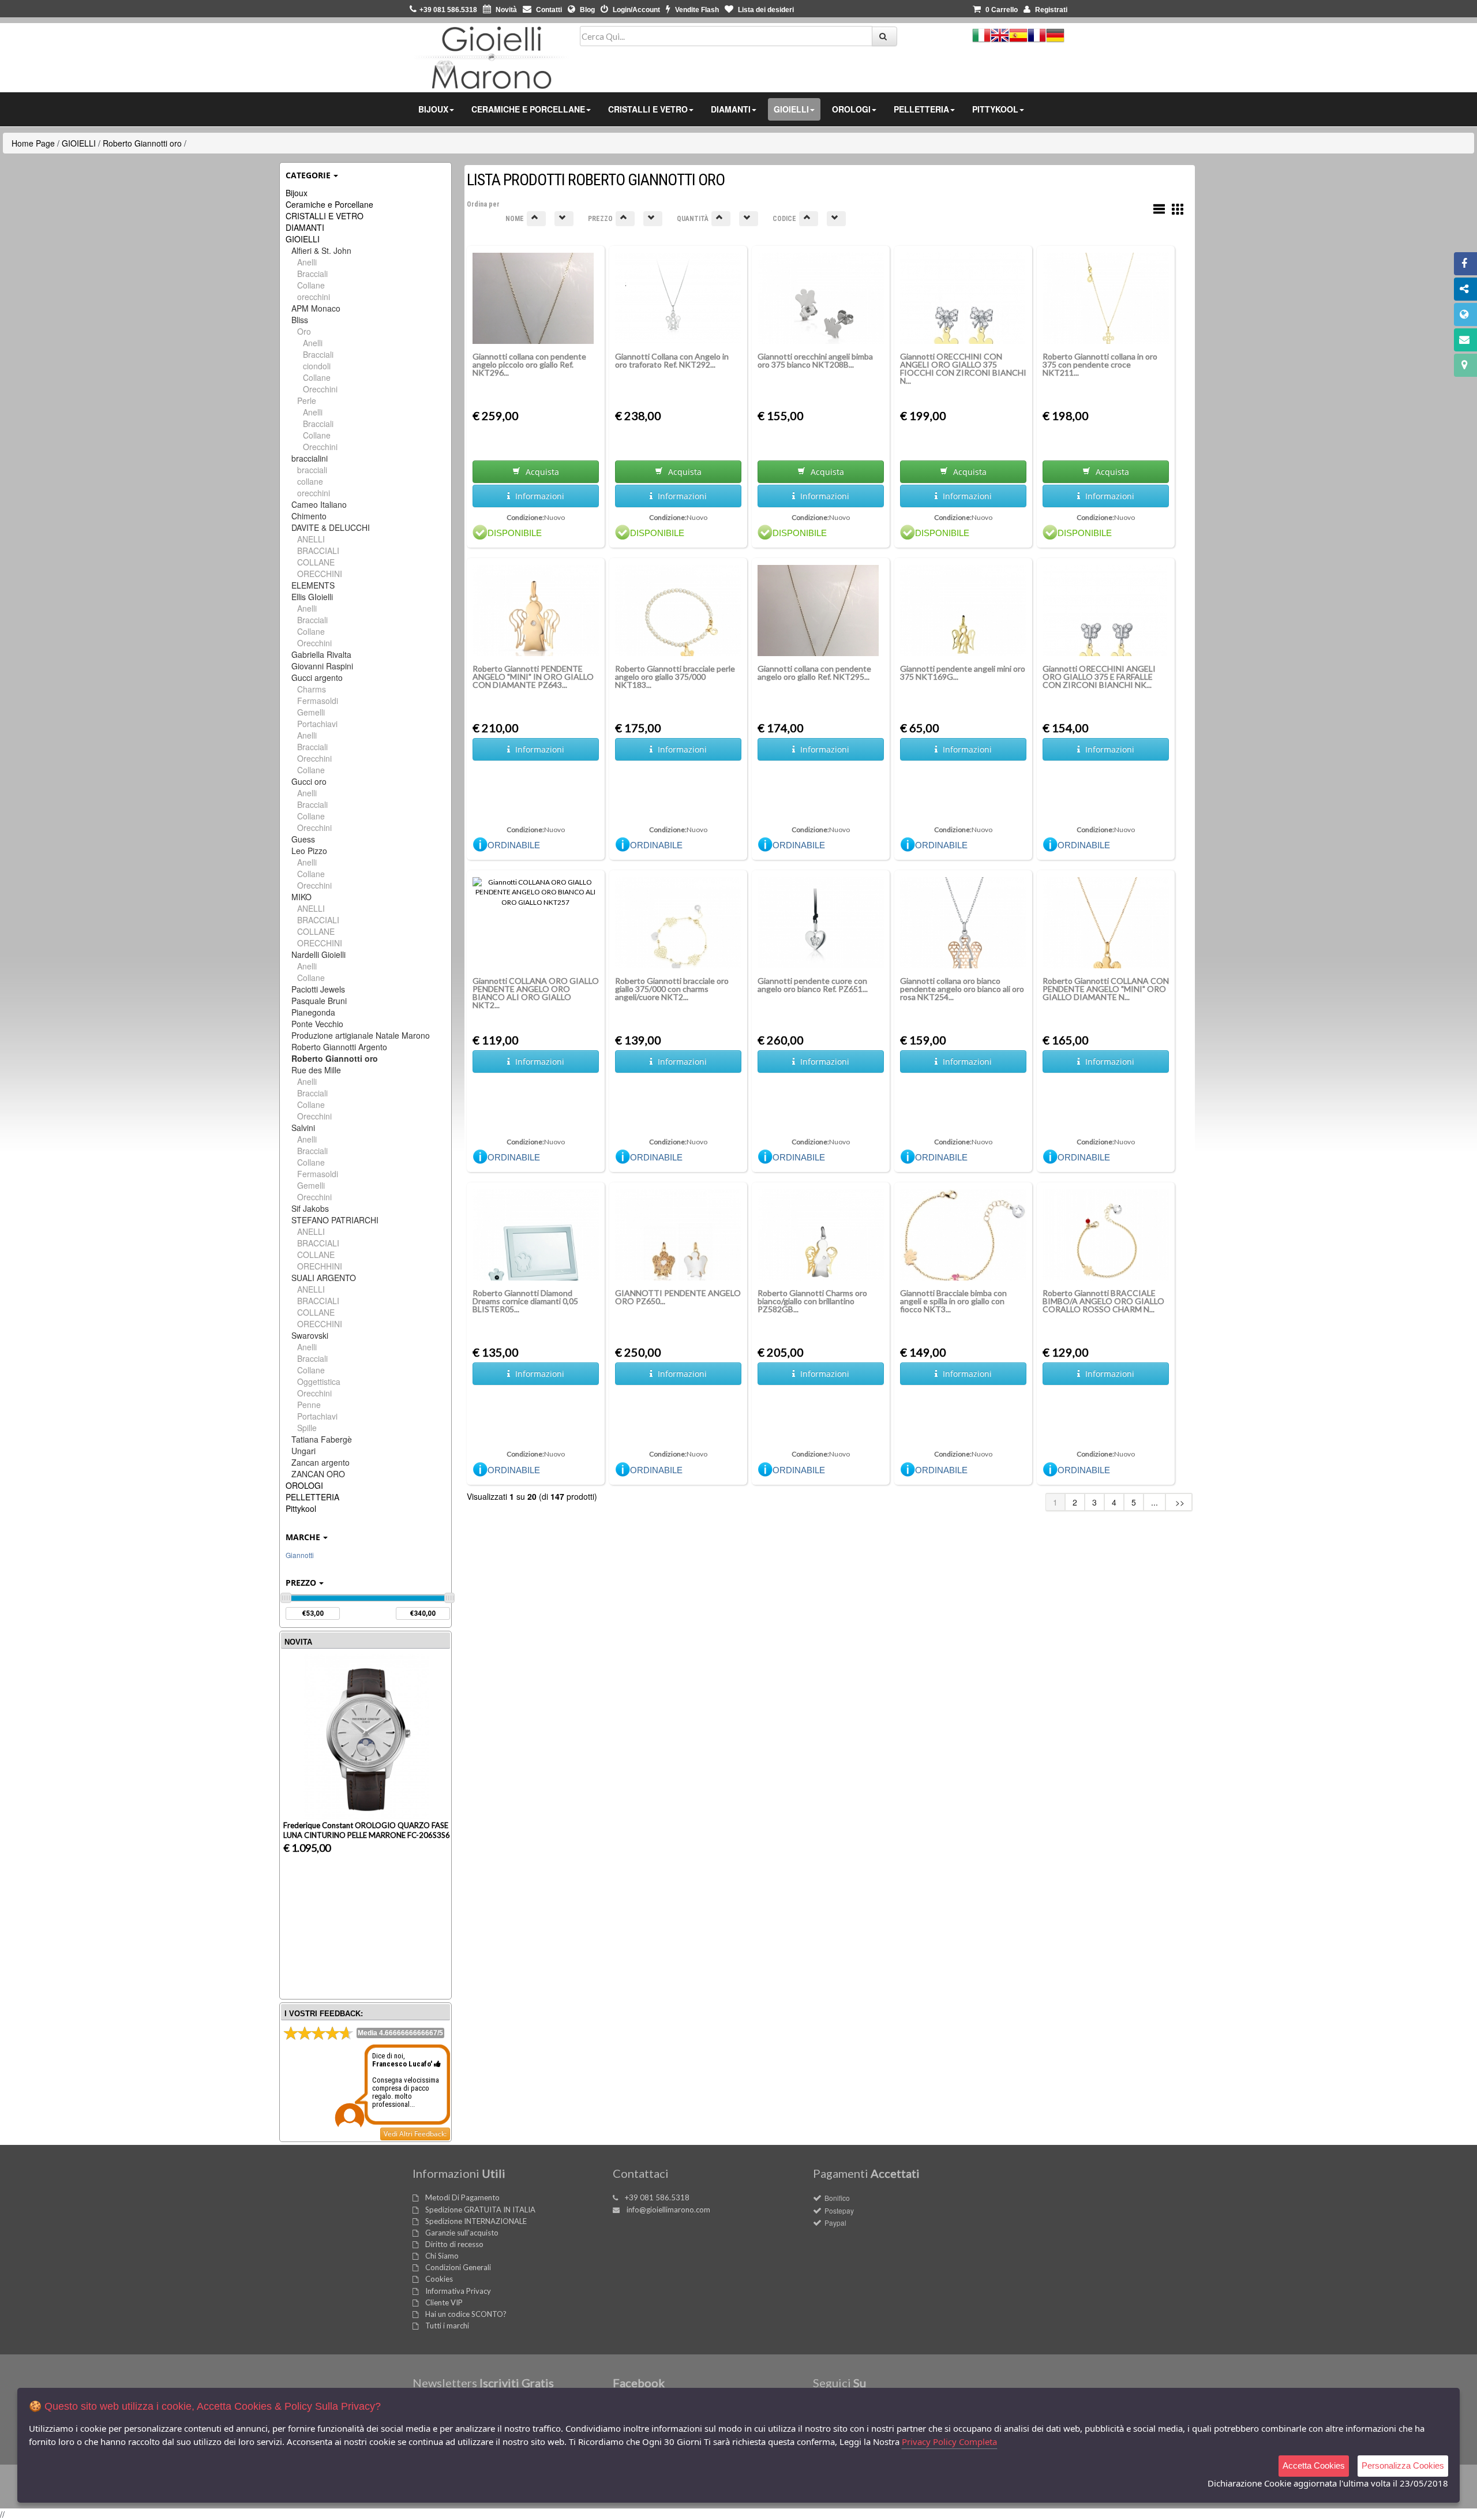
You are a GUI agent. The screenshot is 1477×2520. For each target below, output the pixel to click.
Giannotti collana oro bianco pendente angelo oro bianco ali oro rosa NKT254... (962, 989)
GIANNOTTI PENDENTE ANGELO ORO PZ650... (678, 1297)
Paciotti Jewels (318, 989)
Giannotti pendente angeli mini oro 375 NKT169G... (963, 673)
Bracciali (312, 274)
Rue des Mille (316, 1070)
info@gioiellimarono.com (668, 2210)
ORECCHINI (320, 574)
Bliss (300, 320)
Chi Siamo (442, 2256)
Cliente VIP (444, 2302)
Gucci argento (317, 677)
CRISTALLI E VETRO (325, 216)
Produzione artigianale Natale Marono (361, 1035)
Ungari (303, 1451)
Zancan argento (320, 1462)
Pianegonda (313, 1012)
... (1154, 1502)
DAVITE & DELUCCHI (331, 527)
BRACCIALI (318, 551)
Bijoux (297, 193)
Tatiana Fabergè (322, 1439)
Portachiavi (317, 724)
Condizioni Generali (458, 2267)
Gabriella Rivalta (321, 654)
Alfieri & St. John (321, 250)
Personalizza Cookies (1403, 2465)
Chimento (309, 516)
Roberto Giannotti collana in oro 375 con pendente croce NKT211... (1100, 364)
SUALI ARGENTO (324, 1278)
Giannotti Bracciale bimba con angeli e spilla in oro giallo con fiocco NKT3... (953, 1301)
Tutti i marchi (447, 2326)
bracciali (312, 470)
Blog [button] (586, 10)
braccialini (310, 458)
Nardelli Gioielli (318, 954)
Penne (309, 1405)
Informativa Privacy (458, 2291)
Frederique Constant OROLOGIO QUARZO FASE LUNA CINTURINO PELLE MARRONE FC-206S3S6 (367, 1830)
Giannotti (300, 1555)
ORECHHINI (320, 1266)
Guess (303, 839)
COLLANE (316, 562)
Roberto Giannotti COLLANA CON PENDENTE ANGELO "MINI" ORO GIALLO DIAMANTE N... (1106, 989)
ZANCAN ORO (318, 1474)
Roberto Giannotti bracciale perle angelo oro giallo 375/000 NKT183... (675, 677)
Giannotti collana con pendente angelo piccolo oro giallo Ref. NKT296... (529, 364)
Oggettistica (319, 1381)
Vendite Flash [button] (696, 10)
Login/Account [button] (636, 10)
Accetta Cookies (1314, 2465)
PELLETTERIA (312, 1497)
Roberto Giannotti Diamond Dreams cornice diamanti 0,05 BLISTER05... (525, 1301)
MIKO (301, 897)
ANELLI (311, 539)
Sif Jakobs (310, 1208)
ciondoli (317, 366)
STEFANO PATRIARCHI (335, 1220)
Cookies (439, 2279)
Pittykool (301, 1508)
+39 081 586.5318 (657, 2197)
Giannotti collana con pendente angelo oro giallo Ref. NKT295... (814, 673)
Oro (304, 331)
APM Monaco (316, 308)
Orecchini (320, 389)
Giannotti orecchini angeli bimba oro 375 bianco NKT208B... (815, 360)
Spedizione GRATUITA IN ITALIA (480, 2210)
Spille (307, 1428)
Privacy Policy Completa (949, 2442)
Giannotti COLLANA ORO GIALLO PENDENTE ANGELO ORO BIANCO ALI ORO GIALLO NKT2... (536, 993)
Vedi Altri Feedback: (415, 2134)
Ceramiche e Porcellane (329, 204)
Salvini (303, 1128)
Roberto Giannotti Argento (339, 1047)
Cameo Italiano (319, 504)
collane (310, 481)
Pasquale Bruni (319, 1001)
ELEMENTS (313, 585)
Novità (505, 10)
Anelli (307, 262)
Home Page (33, 143)
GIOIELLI (79, 143)
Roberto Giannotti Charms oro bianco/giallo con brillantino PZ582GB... (812, 1301)
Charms (312, 689)
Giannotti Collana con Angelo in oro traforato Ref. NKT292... (672, 360)
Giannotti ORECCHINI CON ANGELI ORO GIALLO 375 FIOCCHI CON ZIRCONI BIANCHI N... (963, 368)
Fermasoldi (318, 701)
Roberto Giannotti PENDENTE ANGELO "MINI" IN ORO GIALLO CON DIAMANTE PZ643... (533, 677)
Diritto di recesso (454, 2244)
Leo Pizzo (309, 851)
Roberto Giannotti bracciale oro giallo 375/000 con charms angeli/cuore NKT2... (672, 989)
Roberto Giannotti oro (142, 143)
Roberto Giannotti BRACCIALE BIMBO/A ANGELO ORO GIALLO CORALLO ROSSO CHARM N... (1103, 1301)
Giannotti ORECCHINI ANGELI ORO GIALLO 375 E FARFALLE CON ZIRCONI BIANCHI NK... (1099, 677)
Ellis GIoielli (312, 597)
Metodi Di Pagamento (462, 2197)
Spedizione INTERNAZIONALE (476, 2221)
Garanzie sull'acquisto (462, 2233)
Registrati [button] (1050, 10)
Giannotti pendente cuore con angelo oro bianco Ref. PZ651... (813, 985)
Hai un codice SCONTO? (466, 2314)
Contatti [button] (548, 10)
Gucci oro (309, 781)
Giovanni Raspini (322, 666)
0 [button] (1002, 10)
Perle (307, 400)
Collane (311, 285)
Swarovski (310, 1335)
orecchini (314, 297)
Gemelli (311, 712)
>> (1179, 1502)
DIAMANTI (305, 227)
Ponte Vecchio (317, 1024)
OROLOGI (304, 1485)
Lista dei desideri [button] (765, 10)
